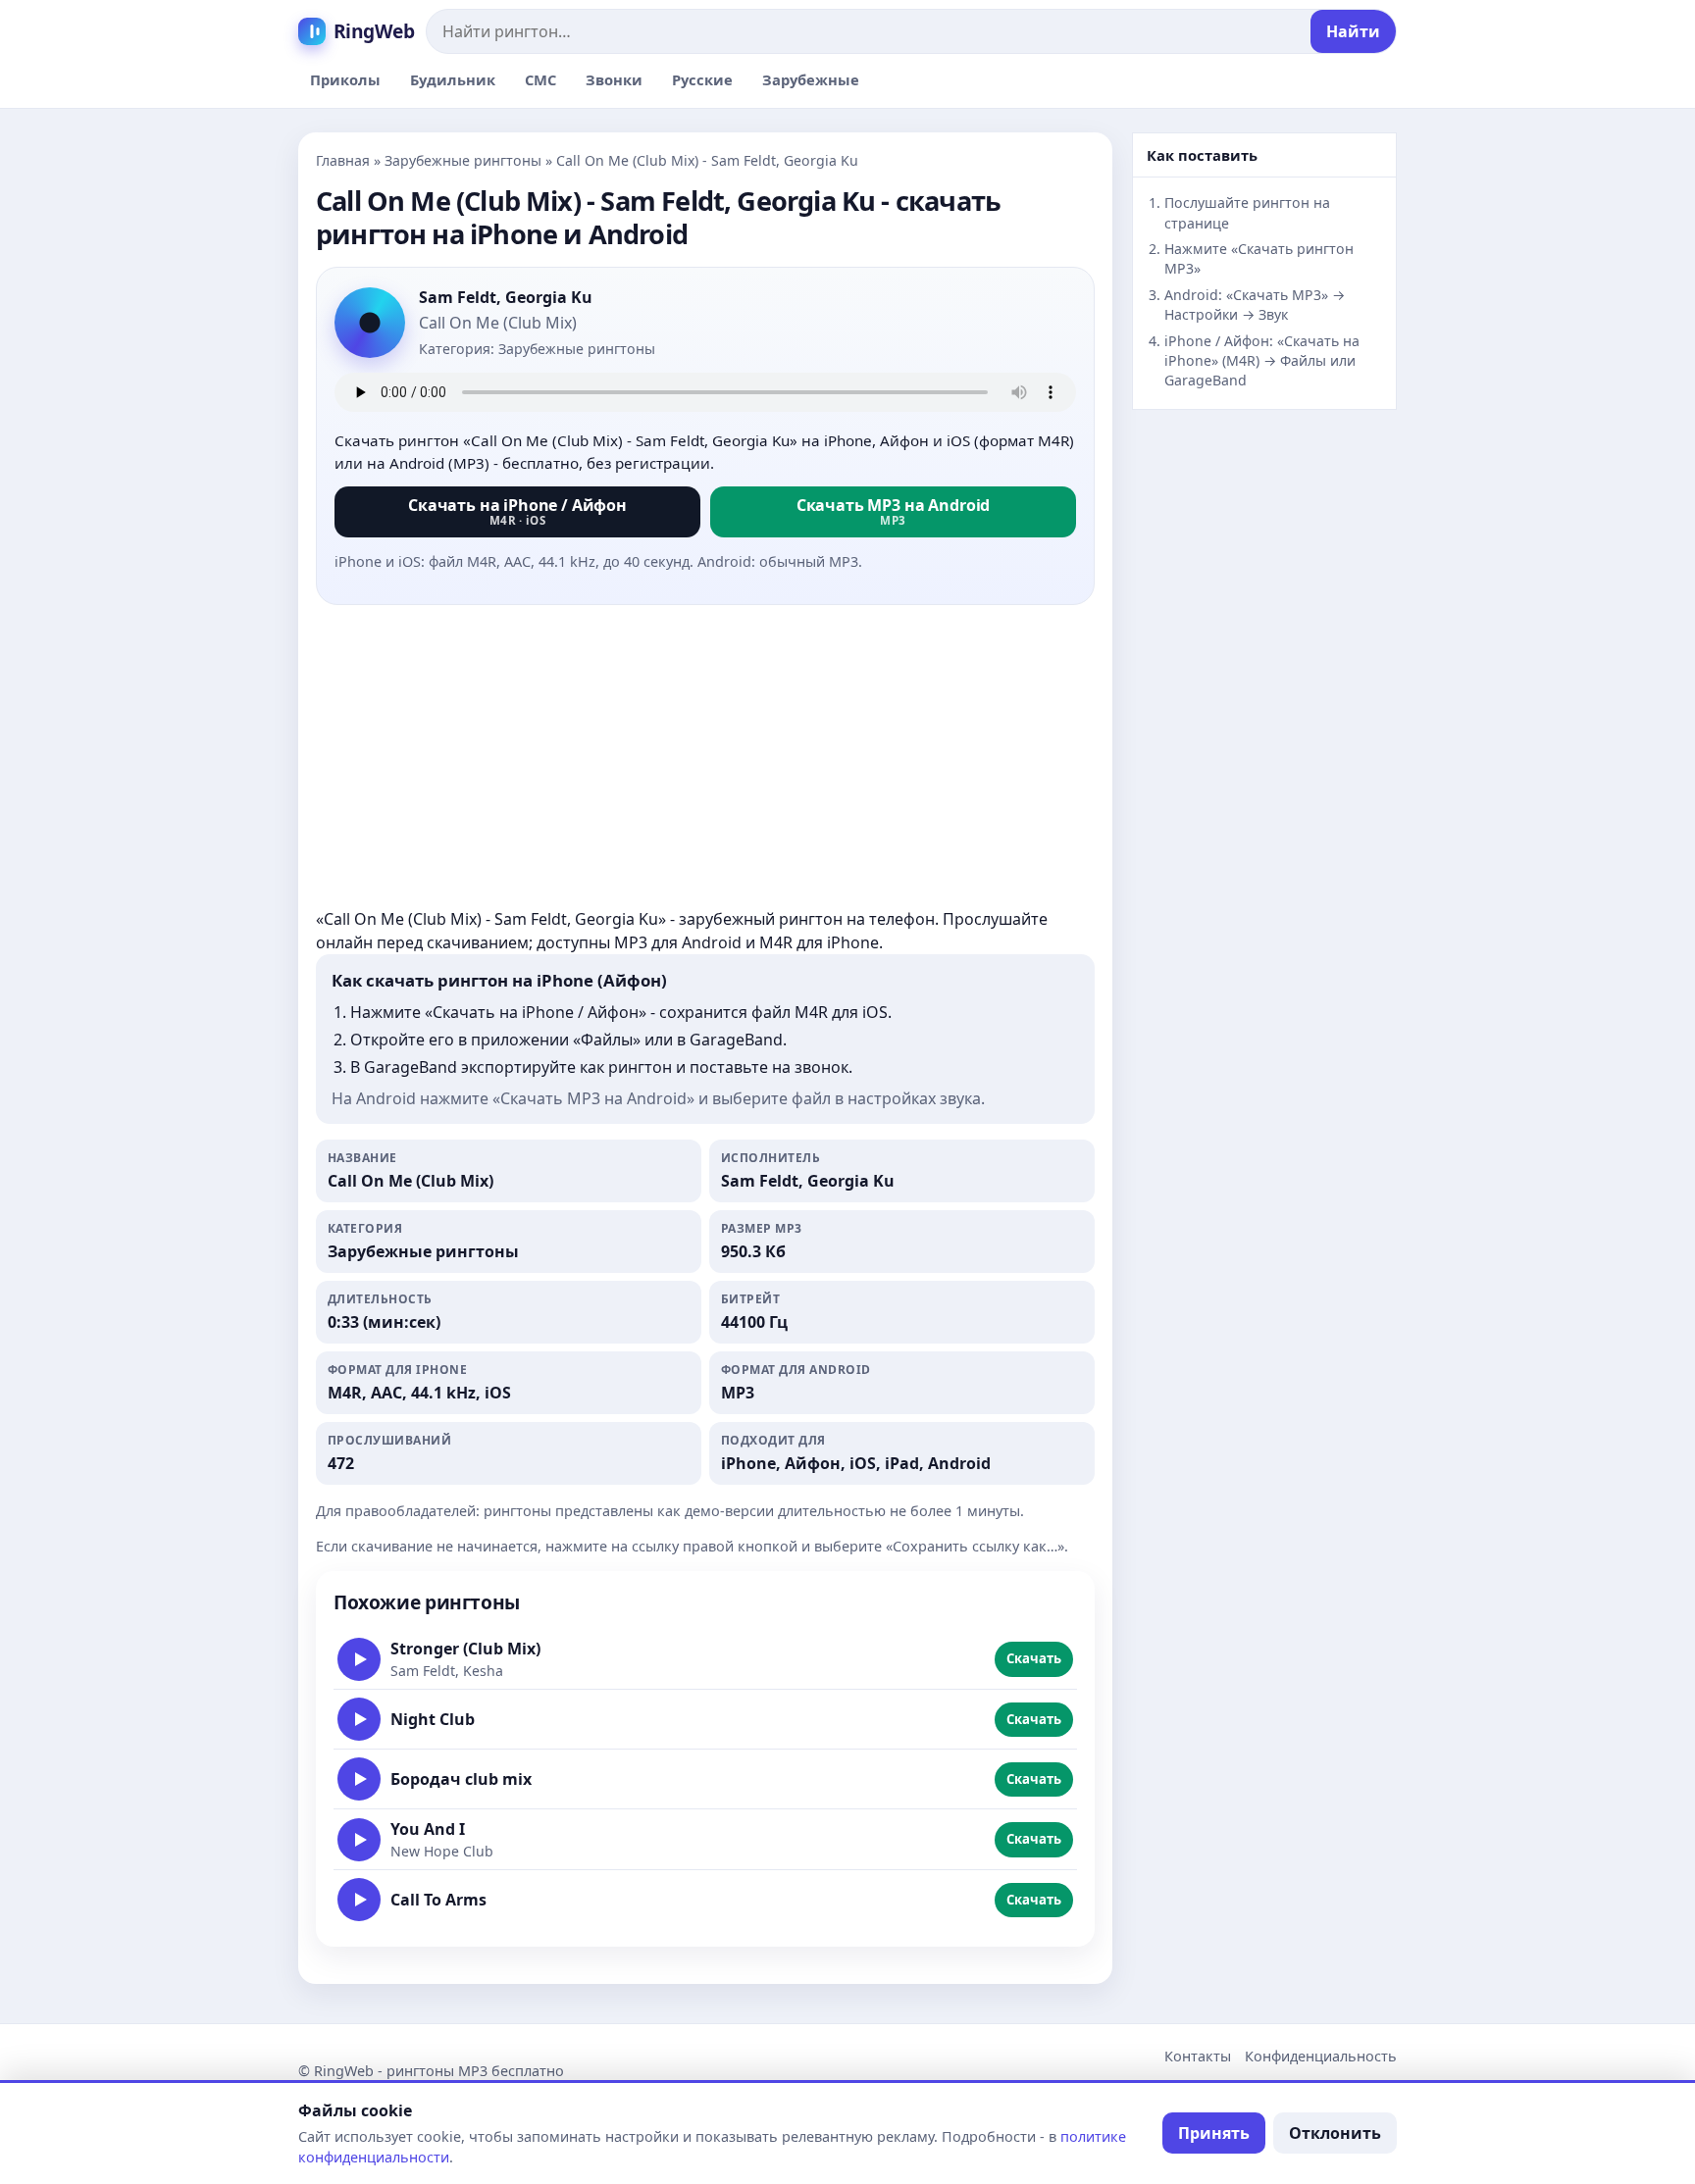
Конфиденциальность (1321, 2056)
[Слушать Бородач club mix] (359, 1779)
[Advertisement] (705, 758)
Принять (1214, 2133)
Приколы (345, 79)
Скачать (1034, 1658)
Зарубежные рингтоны (463, 160)
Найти (1353, 31)
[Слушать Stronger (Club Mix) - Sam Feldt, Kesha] (359, 1659)
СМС (540, 79)
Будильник (453, 79)
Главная (343, 160)
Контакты (1198, 2056)
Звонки (614, 79)
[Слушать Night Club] (359, 1719)
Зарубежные (811, 79)
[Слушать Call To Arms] (359, 1900)
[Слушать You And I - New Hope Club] (359, 1840)
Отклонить (1335, 2133)
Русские (702, 79)
